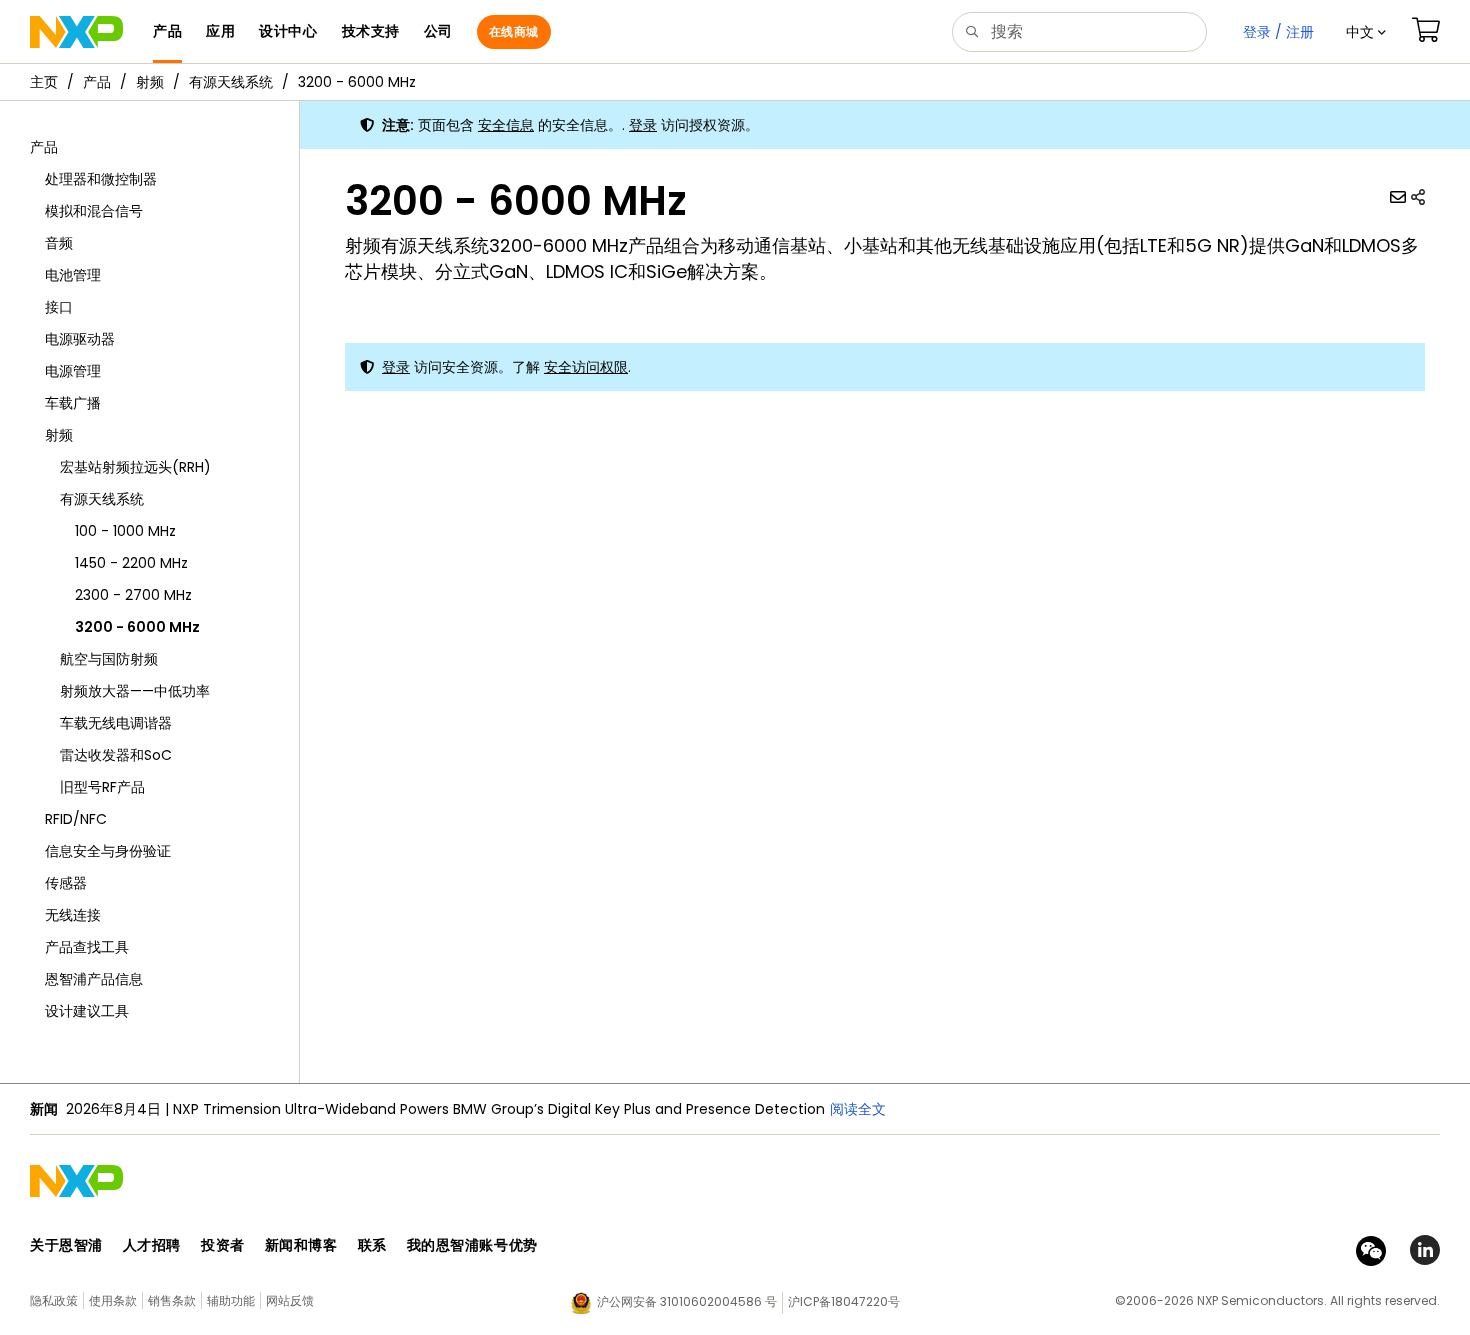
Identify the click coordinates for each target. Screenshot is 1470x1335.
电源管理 (73, 371)
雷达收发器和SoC (116, 755)
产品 (97, 82)
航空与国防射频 (109, 659)
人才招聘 (152, 1245)
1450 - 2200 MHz (131, 563)
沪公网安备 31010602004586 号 (687, 1301)
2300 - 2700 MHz (133, 595)
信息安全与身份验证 (108, 851)
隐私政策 (54, 1300)
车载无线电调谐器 (116, 723)
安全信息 (506, 125)
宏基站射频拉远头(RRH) (135, 467)
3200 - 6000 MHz (357, 82)
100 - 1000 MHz (125, 531)
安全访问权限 (586, 367)
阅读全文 (858, 1109)
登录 (643, 125)
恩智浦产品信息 (94, 979)
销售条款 (172, 1300)
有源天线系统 (231, 82)
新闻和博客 (301, 1245)
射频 (150, 82)
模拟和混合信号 (94, 211)
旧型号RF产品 (102, 787)
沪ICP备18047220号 (844, 1301)
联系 (372, 1245)
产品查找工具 (87, 947)
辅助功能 (231, 1300)
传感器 (66, 883)
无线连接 (73, 915)
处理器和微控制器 (101, 179)
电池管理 (73, 275)
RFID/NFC (76, 819)
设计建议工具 (87, 1011)
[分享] (1418, 197)
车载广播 (73, 403)
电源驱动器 (80, 339)
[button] (1366, 32)
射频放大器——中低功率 (135, 691)
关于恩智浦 (66, 1245)
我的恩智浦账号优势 (472, 1245)
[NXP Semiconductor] (76, 32)
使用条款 (113, 1300)
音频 (59, 243)
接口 (59, 307)
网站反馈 (290, 1300)
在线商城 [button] (514, 31)
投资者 (223, 1245)
